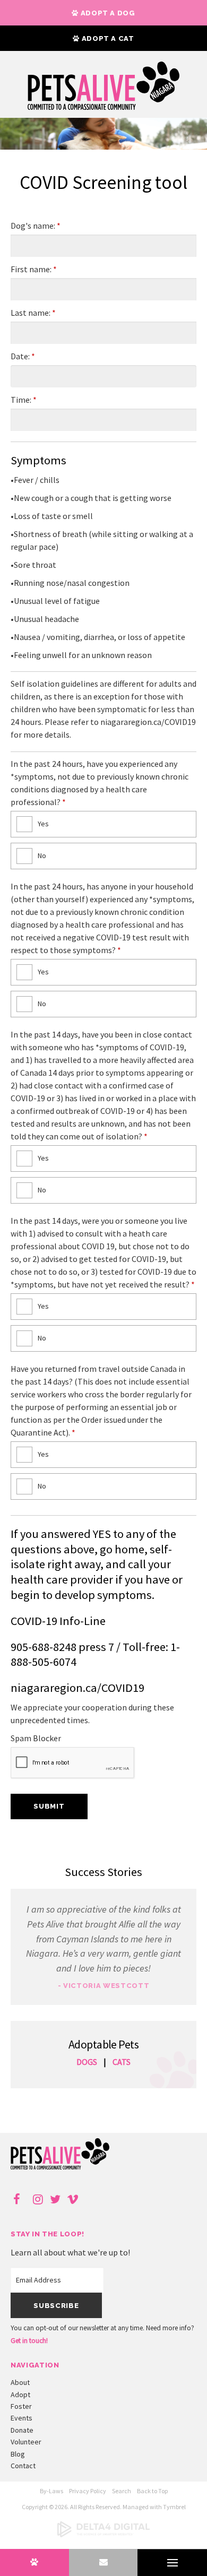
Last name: (33, 313)
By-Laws (51, 2491)
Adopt (20, 2395)
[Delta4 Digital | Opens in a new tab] (103, 2535)
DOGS (87, 2062)
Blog (18, 2454)
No (42, 855)
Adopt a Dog (107, 13)
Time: (24, 400)
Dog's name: (36, 226)
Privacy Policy (88, 2491)
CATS (122, 2062)
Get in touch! (29, 2341)
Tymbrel (174, 2507)
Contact (23, 2466)
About (20, 2382)
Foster (21, 2406)
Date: (23, 356)
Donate (22, 2430)
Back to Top (152, 2491)
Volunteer (26, 2442)
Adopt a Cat (107, 38)
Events (21, 2418)
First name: (34, 269)
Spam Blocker (36, 1738)
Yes (43, 824)
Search (122, 2491)
